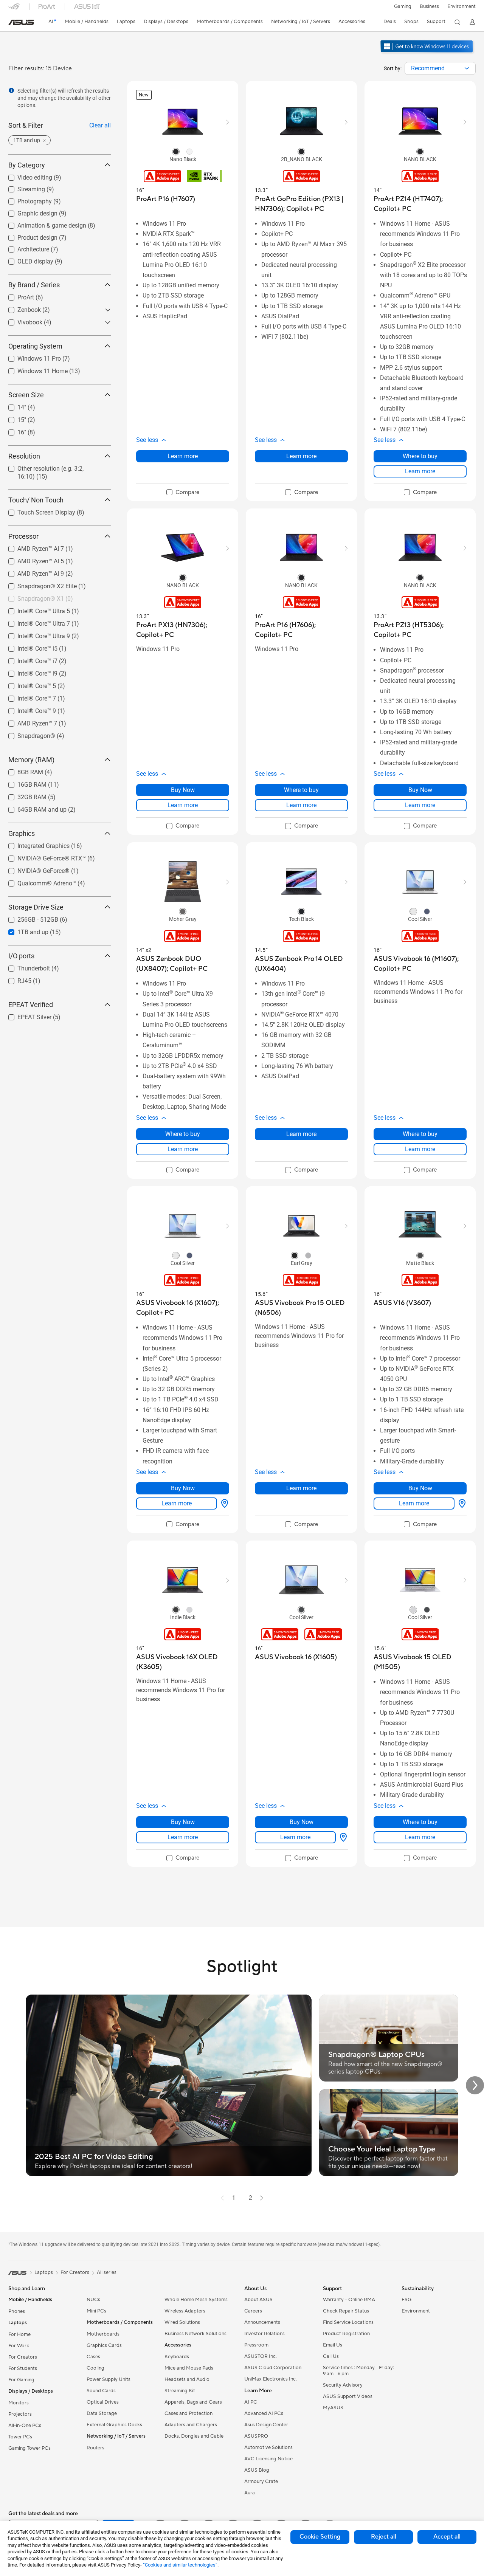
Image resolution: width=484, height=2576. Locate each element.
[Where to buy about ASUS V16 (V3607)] (461, 1503)
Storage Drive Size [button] (36, 907)
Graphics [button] (22, 833)
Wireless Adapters (185, 2311)
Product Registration (346, 2334)
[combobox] (440, 68)
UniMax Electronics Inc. (271, 2379)
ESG (406, 2300)
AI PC (251, 2402)
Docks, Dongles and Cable (194, 2436)
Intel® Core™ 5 (28, 684)
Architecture (24, 247)
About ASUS (258, 2300)
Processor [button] (23, 536)
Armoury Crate (261, 2481)
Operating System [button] (35, 346)
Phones (17, 2311)
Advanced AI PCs (264, 2413)
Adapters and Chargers (191, 2425)
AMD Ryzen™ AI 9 (32, 572)
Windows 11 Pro (30, 357)
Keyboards (177, 2357)
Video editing (26, 176)
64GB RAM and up (33, 808)
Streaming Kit (180, 2391)
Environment (462, 6)
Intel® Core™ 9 (28, 709)
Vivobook (21, 320)
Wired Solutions (182, 2322)
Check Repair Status (346, 2311)
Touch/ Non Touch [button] (36, 500)
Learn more (183, 456)
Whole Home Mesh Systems (196, 2300)
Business (429, 6)
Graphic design (28, 212)
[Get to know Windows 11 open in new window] (427, 53)
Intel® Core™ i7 (28, 659)
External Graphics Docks (114, 2425)
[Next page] (262, 2198)
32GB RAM (23, 795)
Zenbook (20, 308)
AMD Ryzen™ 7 (28, 721)
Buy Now (183, 790)
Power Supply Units (109, 2379)
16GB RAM (23, 783)
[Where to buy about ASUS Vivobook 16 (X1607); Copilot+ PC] (223, 1503)
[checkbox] (183, 493)
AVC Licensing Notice (268, 2459)
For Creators (23, 2357)
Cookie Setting (320, 2537)
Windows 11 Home (33, 369)
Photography (26, 199)
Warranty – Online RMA (349, 2300)
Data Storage (102, 2413)
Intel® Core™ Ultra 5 (35, 609)
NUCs (93, 2300)
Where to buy (420, 456)
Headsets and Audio (187, 2379)
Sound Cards (101, 2391)
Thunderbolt (25, 966)
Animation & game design (43, 224)
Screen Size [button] (26, 395)
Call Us (331, 2356)
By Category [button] (27, 165)
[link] (21, 22)
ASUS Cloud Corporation (273, 2368)
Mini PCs (96, 2311)
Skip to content (13, 23)
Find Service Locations (348, 2322)
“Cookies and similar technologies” (180, 2565)
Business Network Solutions (195, 2334)
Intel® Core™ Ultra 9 (35, 634)
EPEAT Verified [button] (31, 1005)
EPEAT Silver (25, 1015)
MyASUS (333, 2408)
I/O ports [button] (21, 956)
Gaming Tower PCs (29, 2448)
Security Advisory (343, 2385)
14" (13, 405)
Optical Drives (103, 2402)
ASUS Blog (257, 2470)
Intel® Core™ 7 (28, 697)
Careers (253, 2311)
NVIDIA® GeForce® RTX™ (43, 856)
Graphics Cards (104, 2345)
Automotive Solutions (268, 2447)
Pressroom (256, 2345)
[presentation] (467, 68)
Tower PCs (20, 2437)
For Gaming (21, 2380)
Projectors (20, 2414)
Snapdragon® (27, 734)
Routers (95, 2448)
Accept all (447, 2537)
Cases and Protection (188, 2413)
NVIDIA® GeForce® (34, 869)
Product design (28, 236)
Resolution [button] (24, 456)
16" (13, 430)
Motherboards (103, 2334)
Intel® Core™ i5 (28, 647)
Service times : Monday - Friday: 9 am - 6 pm (358, 2371)
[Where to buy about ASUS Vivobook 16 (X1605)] (342, 1837)
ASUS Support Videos (348, 2396)
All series (107, 2272)
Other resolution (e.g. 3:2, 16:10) (51, 467)
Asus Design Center (266, 2425)
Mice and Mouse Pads (189, 2368)
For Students (23, 2368)
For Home (19, 2334)
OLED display (26, 260)
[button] (403, 6)
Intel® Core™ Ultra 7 (35, 622)
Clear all (100, 125)
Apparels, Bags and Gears (193, 2402)
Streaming (22, 187)
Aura (250, 2493)
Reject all (384, 2537)
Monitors (19, 2403)
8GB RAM (21, 770)
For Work (19, 2346)
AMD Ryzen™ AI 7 (32, 547)
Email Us (333, 2345)
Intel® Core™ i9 (28, 672)
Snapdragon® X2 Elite (38, 584)
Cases (93, 2357)
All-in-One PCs (25, 2426)
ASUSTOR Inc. (261, 2356)
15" (13, 418)
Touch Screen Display (37, 511)
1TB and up (24, 930)
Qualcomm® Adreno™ (38, 881)
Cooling (95, 2368)
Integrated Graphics (34, 844)
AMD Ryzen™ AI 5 (32, 559)
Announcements (262, 2322)
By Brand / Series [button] (34, 285)
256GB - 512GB (29, 918)
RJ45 (15, 979)
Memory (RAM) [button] (31, 760)
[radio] (176, 151)
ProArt (17, 295)
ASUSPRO (256, 2436)
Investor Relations (264, 2334)
